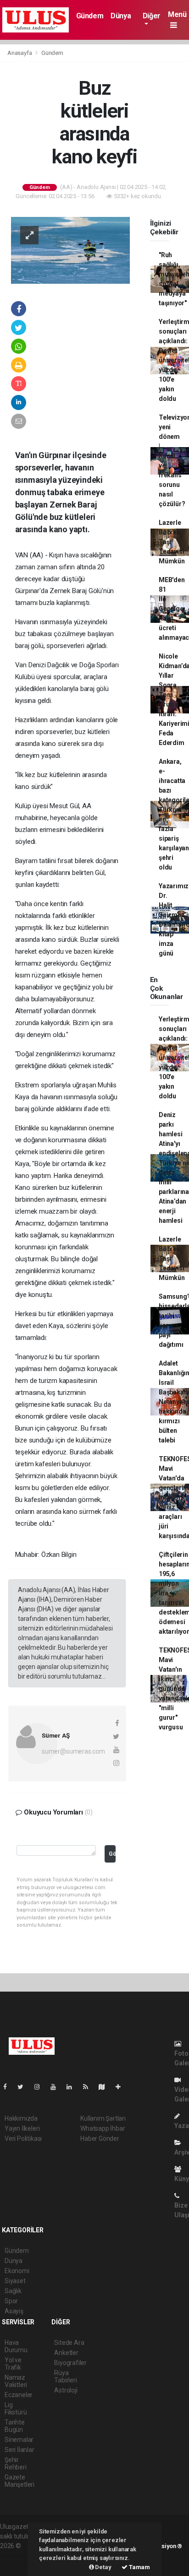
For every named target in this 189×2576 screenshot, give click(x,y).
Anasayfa (20, 53)
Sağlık (13, 2291)
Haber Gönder (100, 2139)
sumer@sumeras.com (73, 1751)
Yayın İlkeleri (22, 2128)
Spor (11, 2301)
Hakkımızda (21, 2118)
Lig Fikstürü (16, 2409)
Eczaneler (19, 2395)
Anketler (66, 2353)
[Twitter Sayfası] (24, 2087)
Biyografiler (70, 2363)
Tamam (139, 2567)
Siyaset (15, 2281)
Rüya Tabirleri (65, 2376)
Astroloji (66, 2390)
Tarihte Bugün (15, 2426)
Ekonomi (17, 2271)
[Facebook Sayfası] (9, 2087)
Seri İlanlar (19, 2450)
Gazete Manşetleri (19, 2481)
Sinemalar (19, 2440)
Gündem (90, 16)
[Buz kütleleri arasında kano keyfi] (70, 250)
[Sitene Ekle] (122, 2087)
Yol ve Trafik (13, 2364)
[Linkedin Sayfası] (73, 2087)
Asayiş (14, 2311)
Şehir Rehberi (16, 2463)
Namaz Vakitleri (16, 2381)
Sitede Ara (69, 2343)
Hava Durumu (16, 2346)
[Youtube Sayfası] (57, 2087)
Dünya (121, 16)
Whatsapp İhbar (103, 2128)
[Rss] (89, 2087)
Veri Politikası (23, 2139)
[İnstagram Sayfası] (41, 2087)
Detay (103, 2567)
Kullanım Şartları (103, 2118)
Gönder (112, 1854)
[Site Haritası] (106, 2087)
